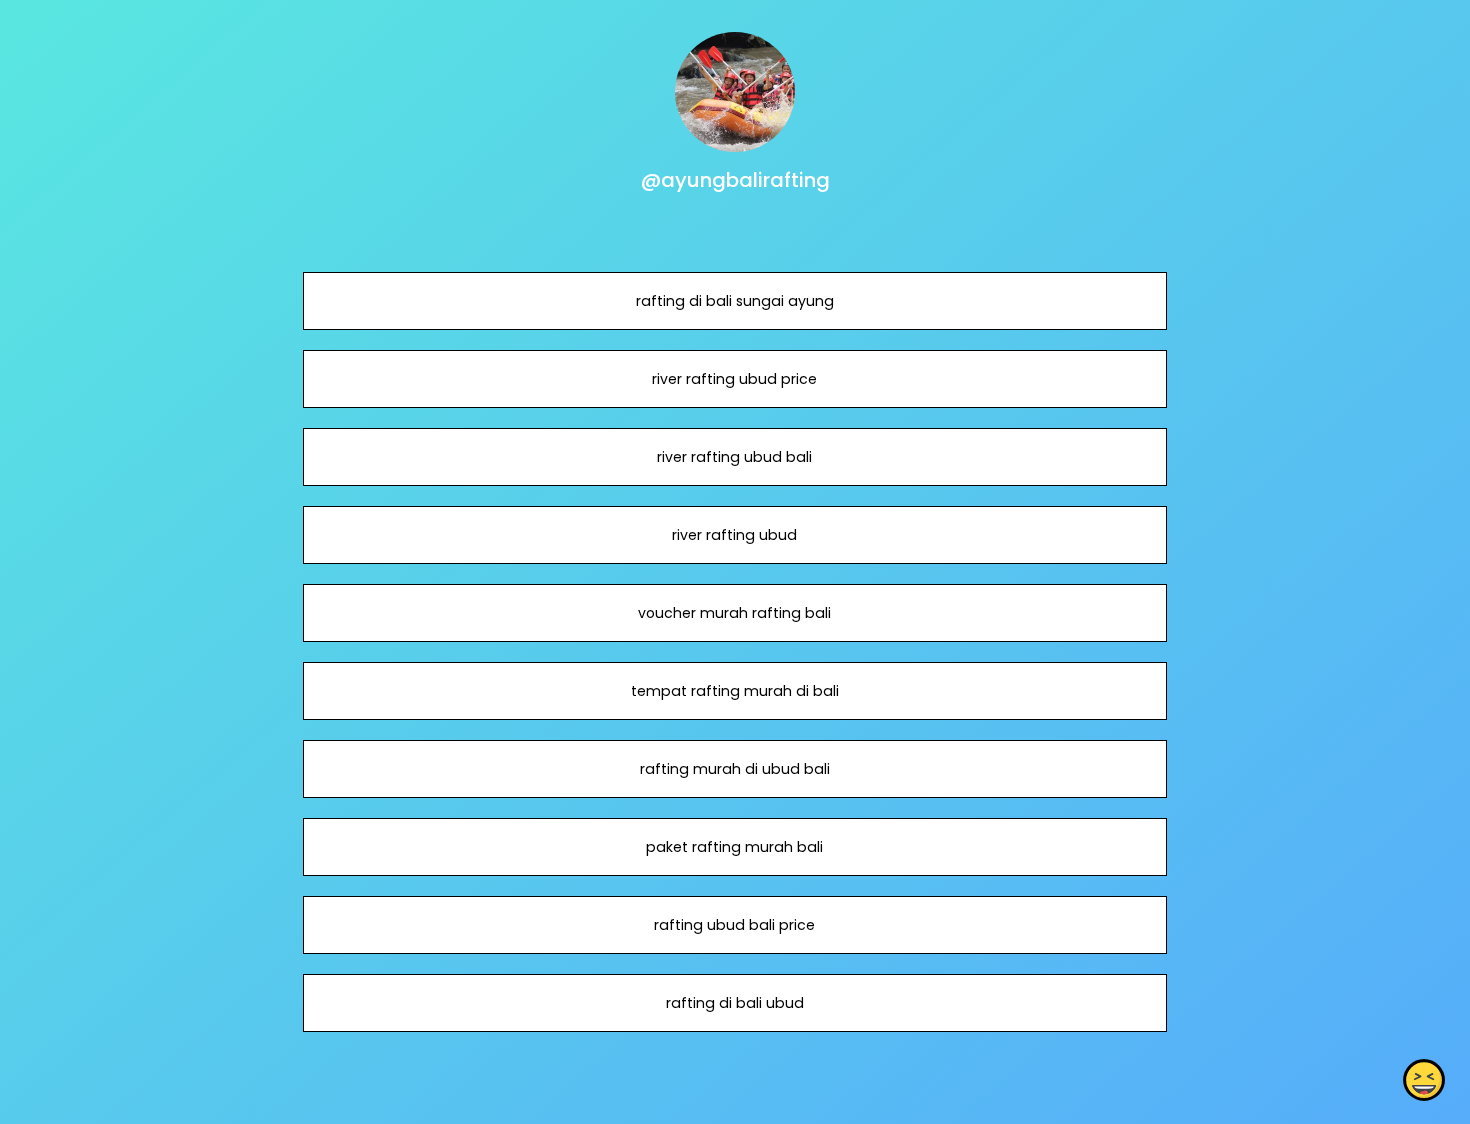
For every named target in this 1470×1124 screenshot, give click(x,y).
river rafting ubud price (734, 379)
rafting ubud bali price (734, 925)
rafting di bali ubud (735, 1003)
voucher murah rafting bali (734, 613)
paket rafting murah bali (734, 847)
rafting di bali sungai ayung (735, 301)
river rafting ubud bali (734, 457)
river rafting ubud (734, 535)
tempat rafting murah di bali (735, 691)
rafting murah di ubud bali (735, 769)
